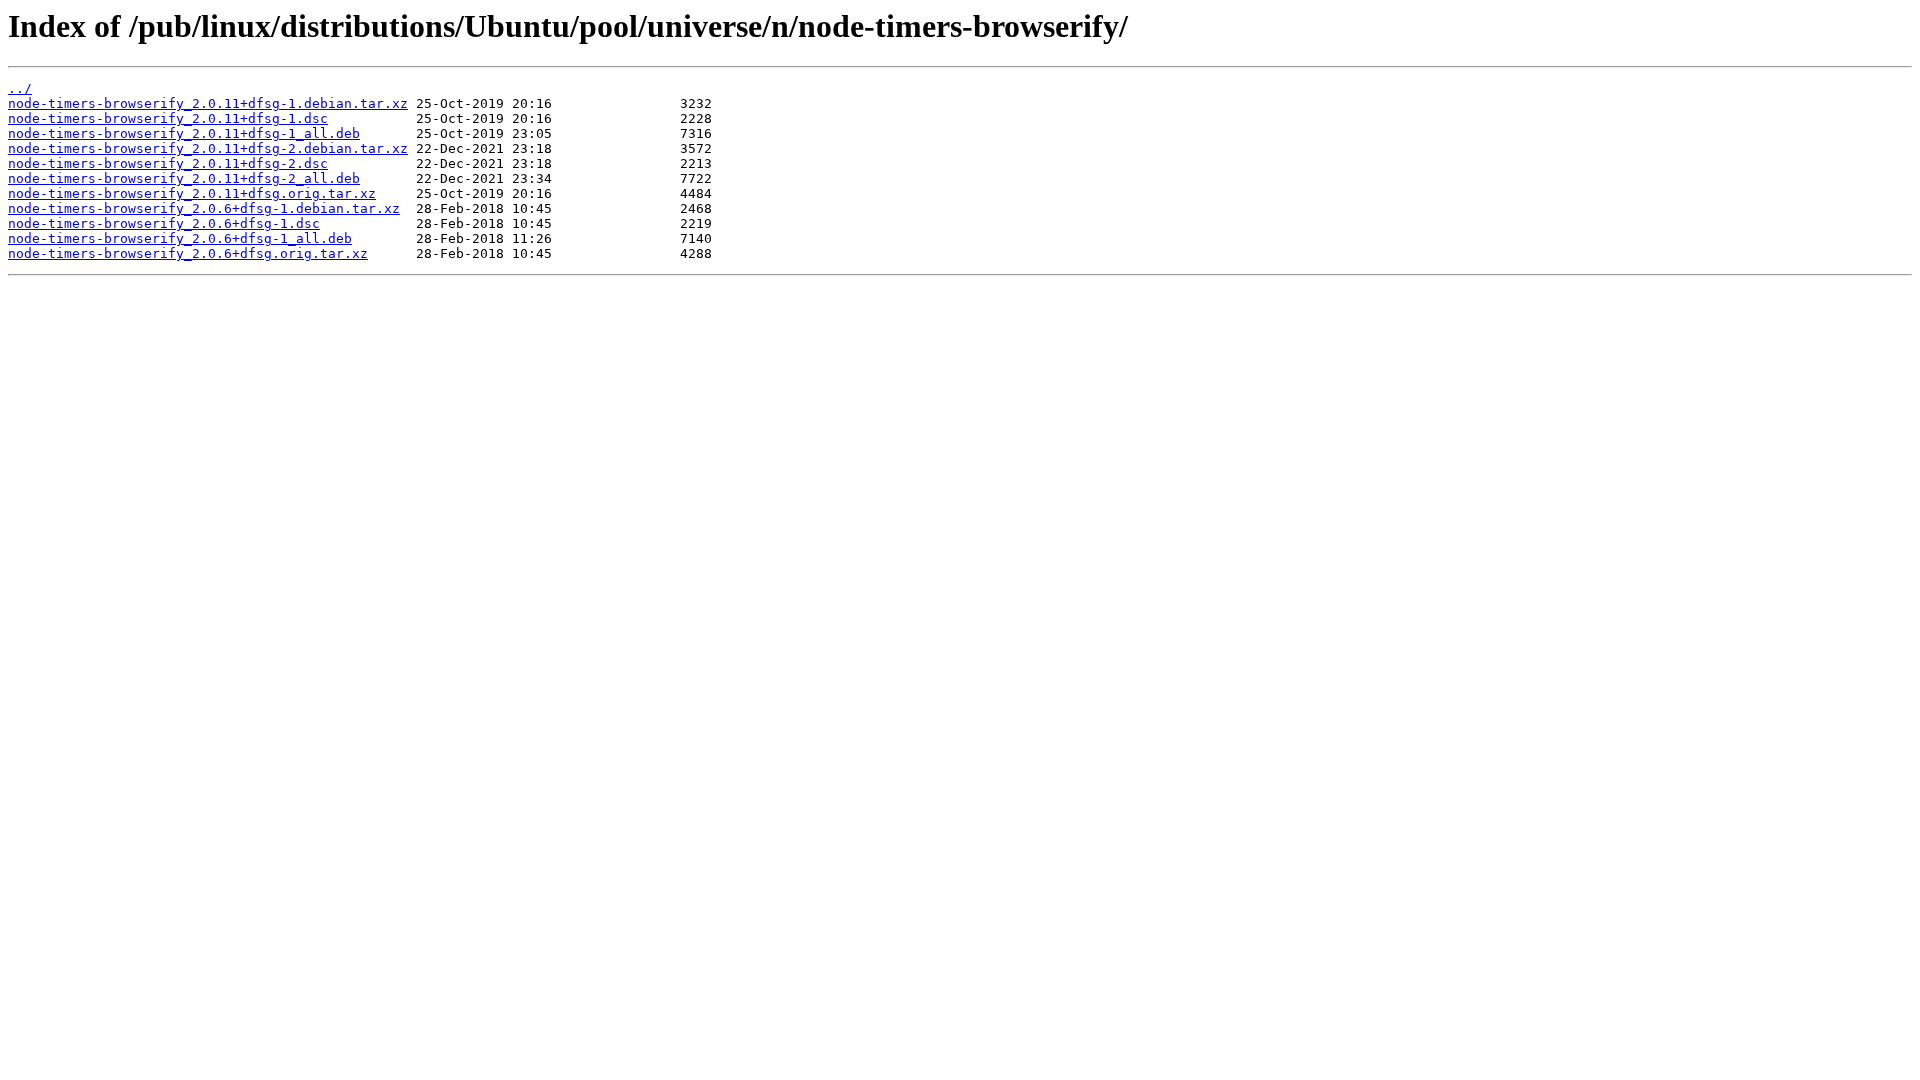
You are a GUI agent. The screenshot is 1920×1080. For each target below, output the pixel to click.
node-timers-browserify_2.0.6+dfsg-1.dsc (164, 223)
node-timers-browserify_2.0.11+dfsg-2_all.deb (184, 178)
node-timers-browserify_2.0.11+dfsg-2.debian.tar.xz (208, 148)
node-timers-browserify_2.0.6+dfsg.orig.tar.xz (188, 253)
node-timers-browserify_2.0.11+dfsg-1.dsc (168, 118)
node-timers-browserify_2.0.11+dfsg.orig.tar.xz (192, 193)
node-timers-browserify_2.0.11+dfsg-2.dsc (168, 163)
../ (20, 88)
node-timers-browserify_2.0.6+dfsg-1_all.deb (180, 238)
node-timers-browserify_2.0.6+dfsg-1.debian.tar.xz (204, 208)
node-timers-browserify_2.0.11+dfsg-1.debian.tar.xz (208, 103)
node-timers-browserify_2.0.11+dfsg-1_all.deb (184, 133)
